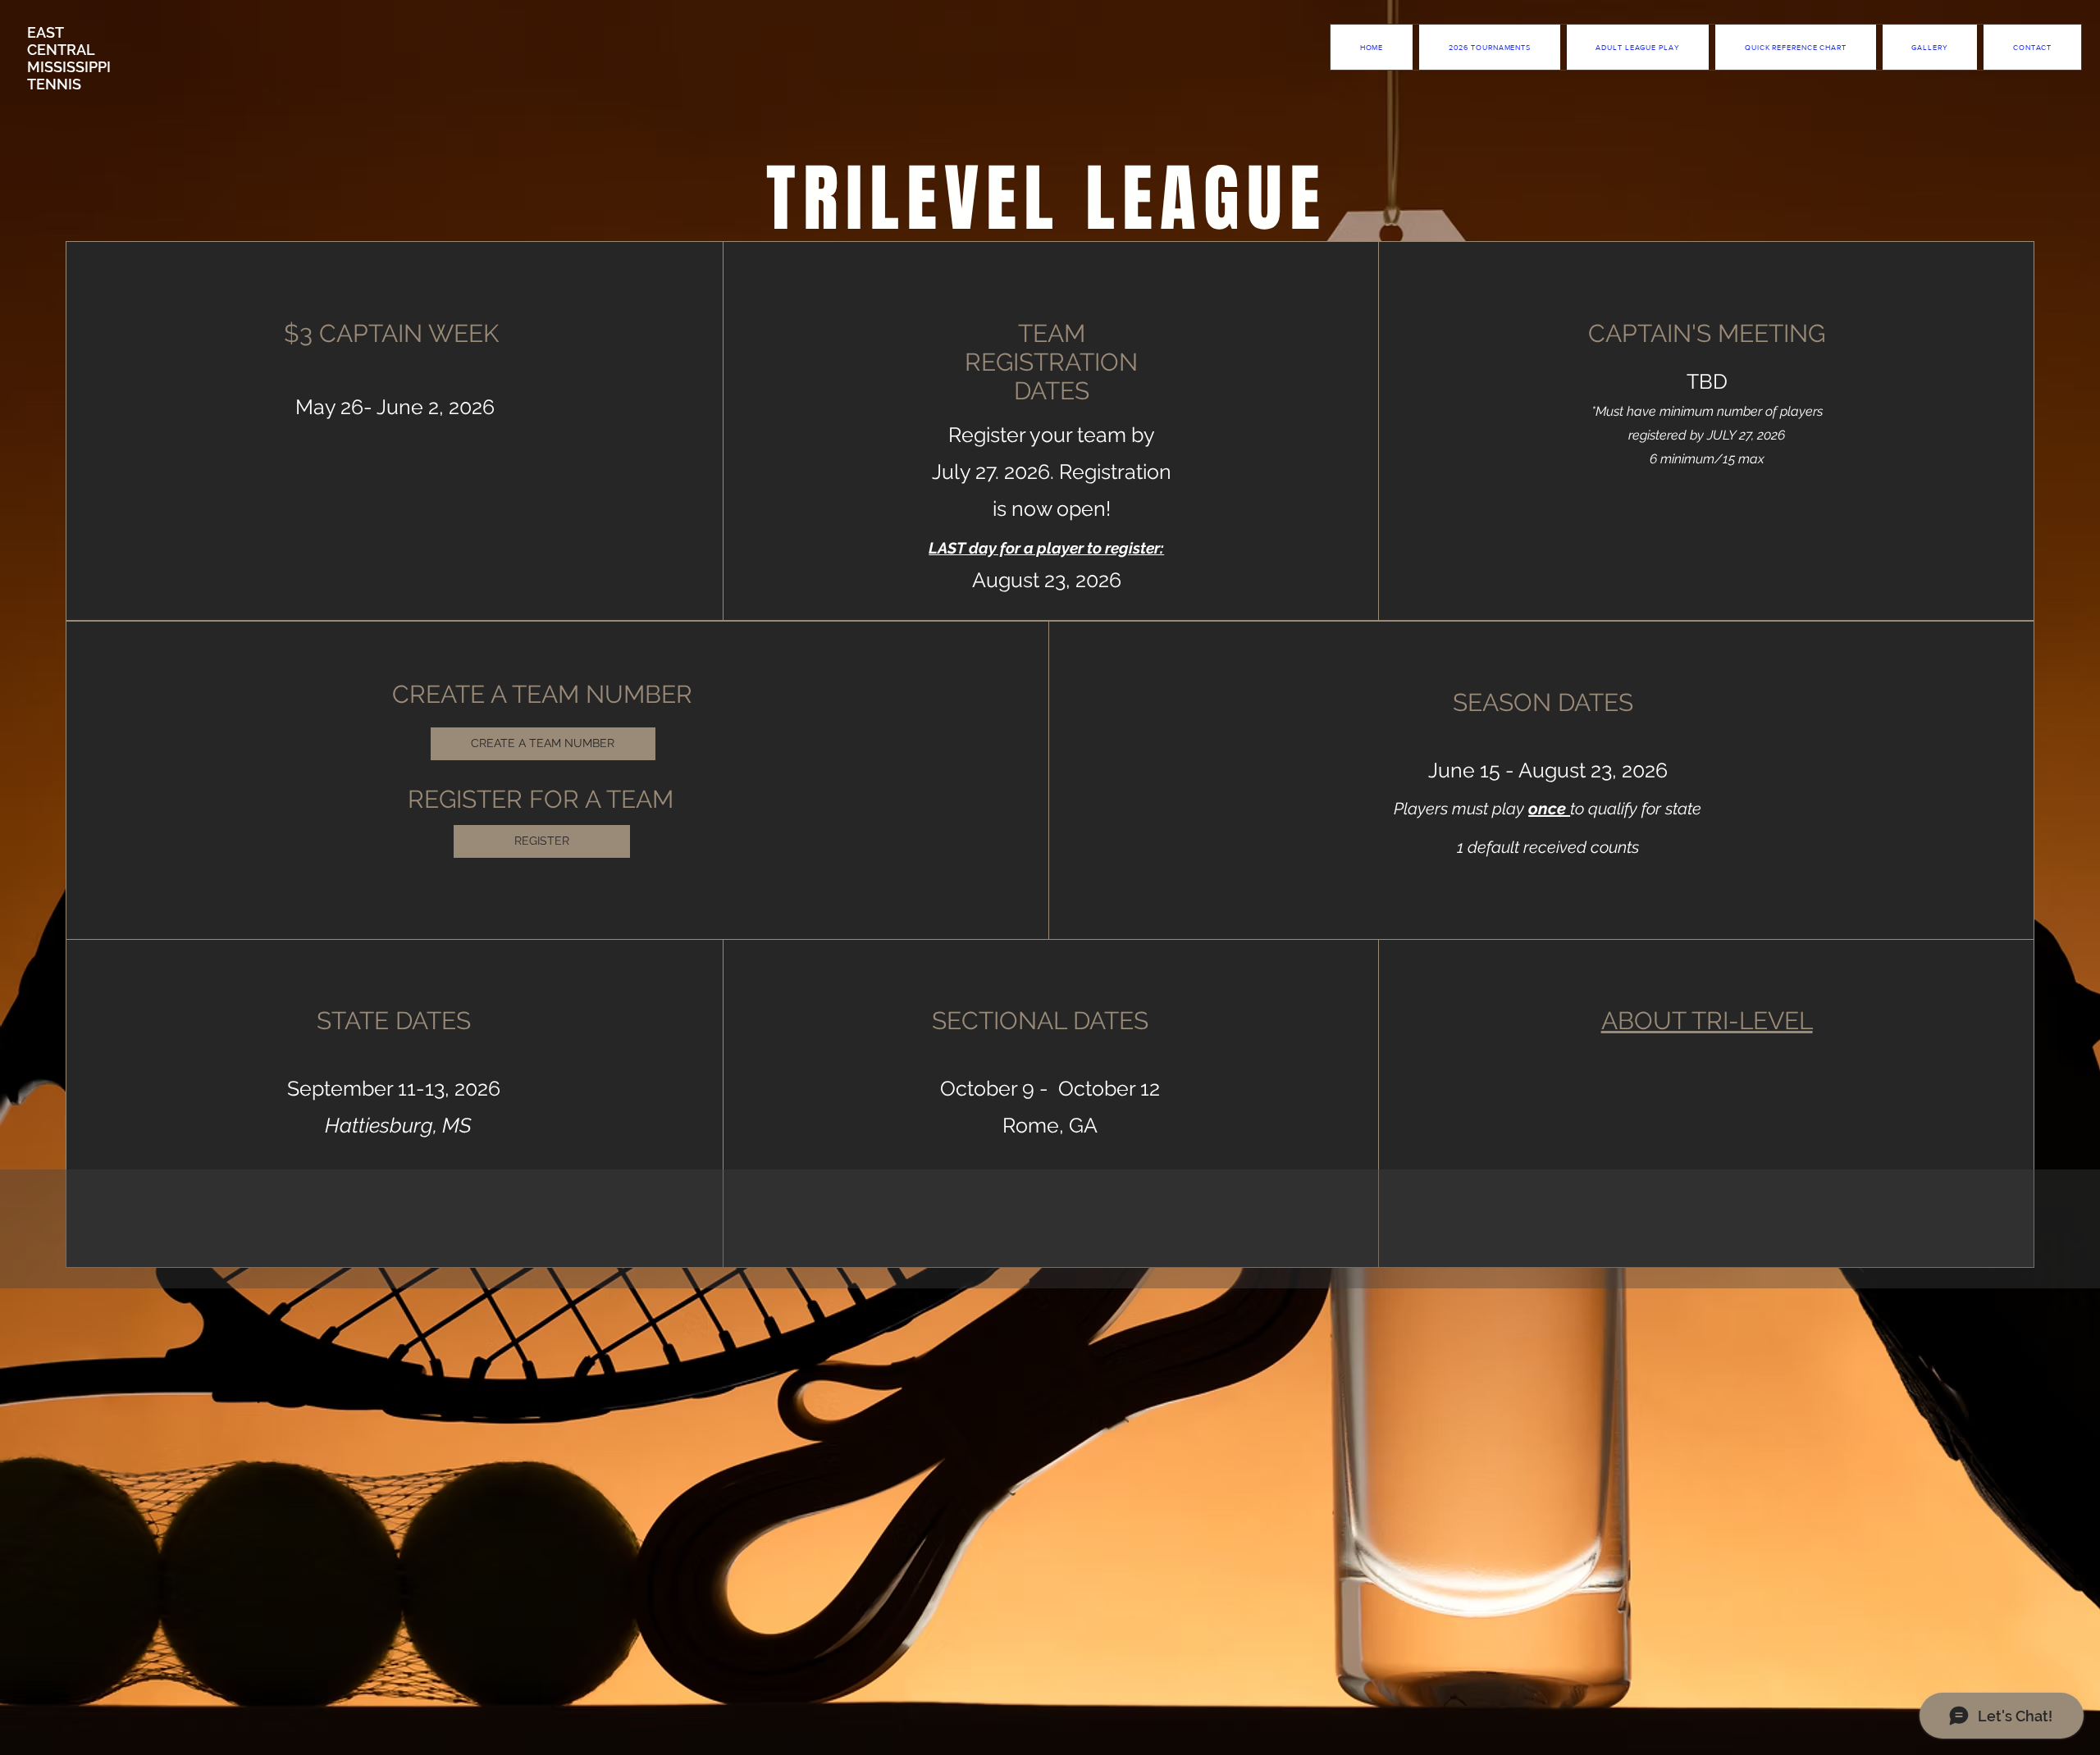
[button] (1638, 47)
